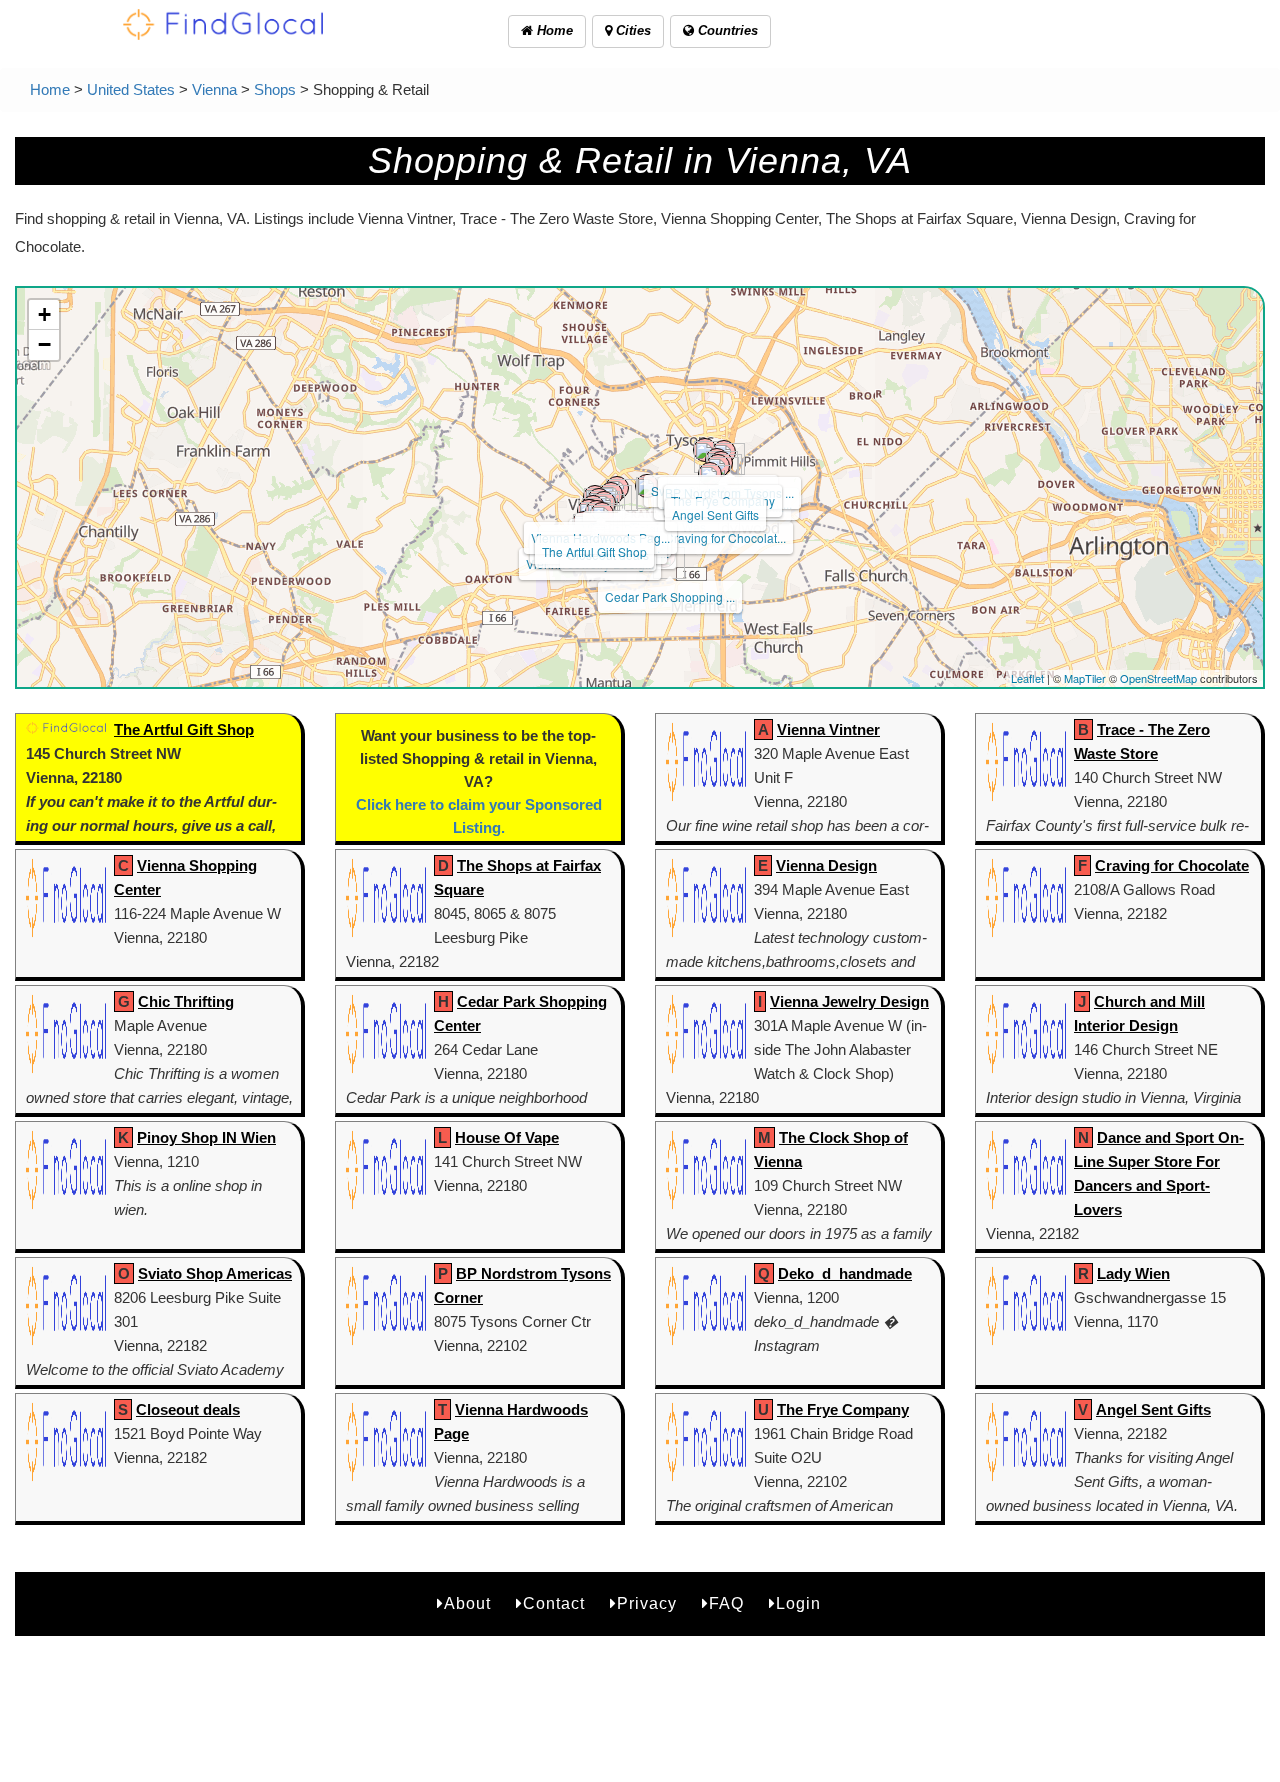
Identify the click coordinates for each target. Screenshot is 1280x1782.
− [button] (44, 344)
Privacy (647, 1603)
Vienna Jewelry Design (849, 1001)
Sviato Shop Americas (215, 1273)
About (467, 1603)
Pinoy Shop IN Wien (206, 1137)
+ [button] (44, 314)
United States (131, 89)
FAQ (726, 1603)
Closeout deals (188, 1409)
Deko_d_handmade (845, 1273)
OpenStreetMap (1158, 678)
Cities (631, 30)
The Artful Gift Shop (594, 551)
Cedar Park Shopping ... (670, 596)
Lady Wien (1133, 1273)
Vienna (214, 89)
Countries (726, 30)
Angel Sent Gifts (715, 514)
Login (798, 1603)
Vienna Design (826, 865)
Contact (554, 1603)
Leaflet (1027, 678)
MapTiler (1085, 678)
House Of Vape (507, 1137)
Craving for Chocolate (1172, 865)
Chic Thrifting (186, 1001)
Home (553, 30)
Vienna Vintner (828, 729)
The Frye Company (843, 1409)
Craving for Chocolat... (725, 537)
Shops (275, 89)
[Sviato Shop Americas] (705, 450)
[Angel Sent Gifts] (710, 474)
